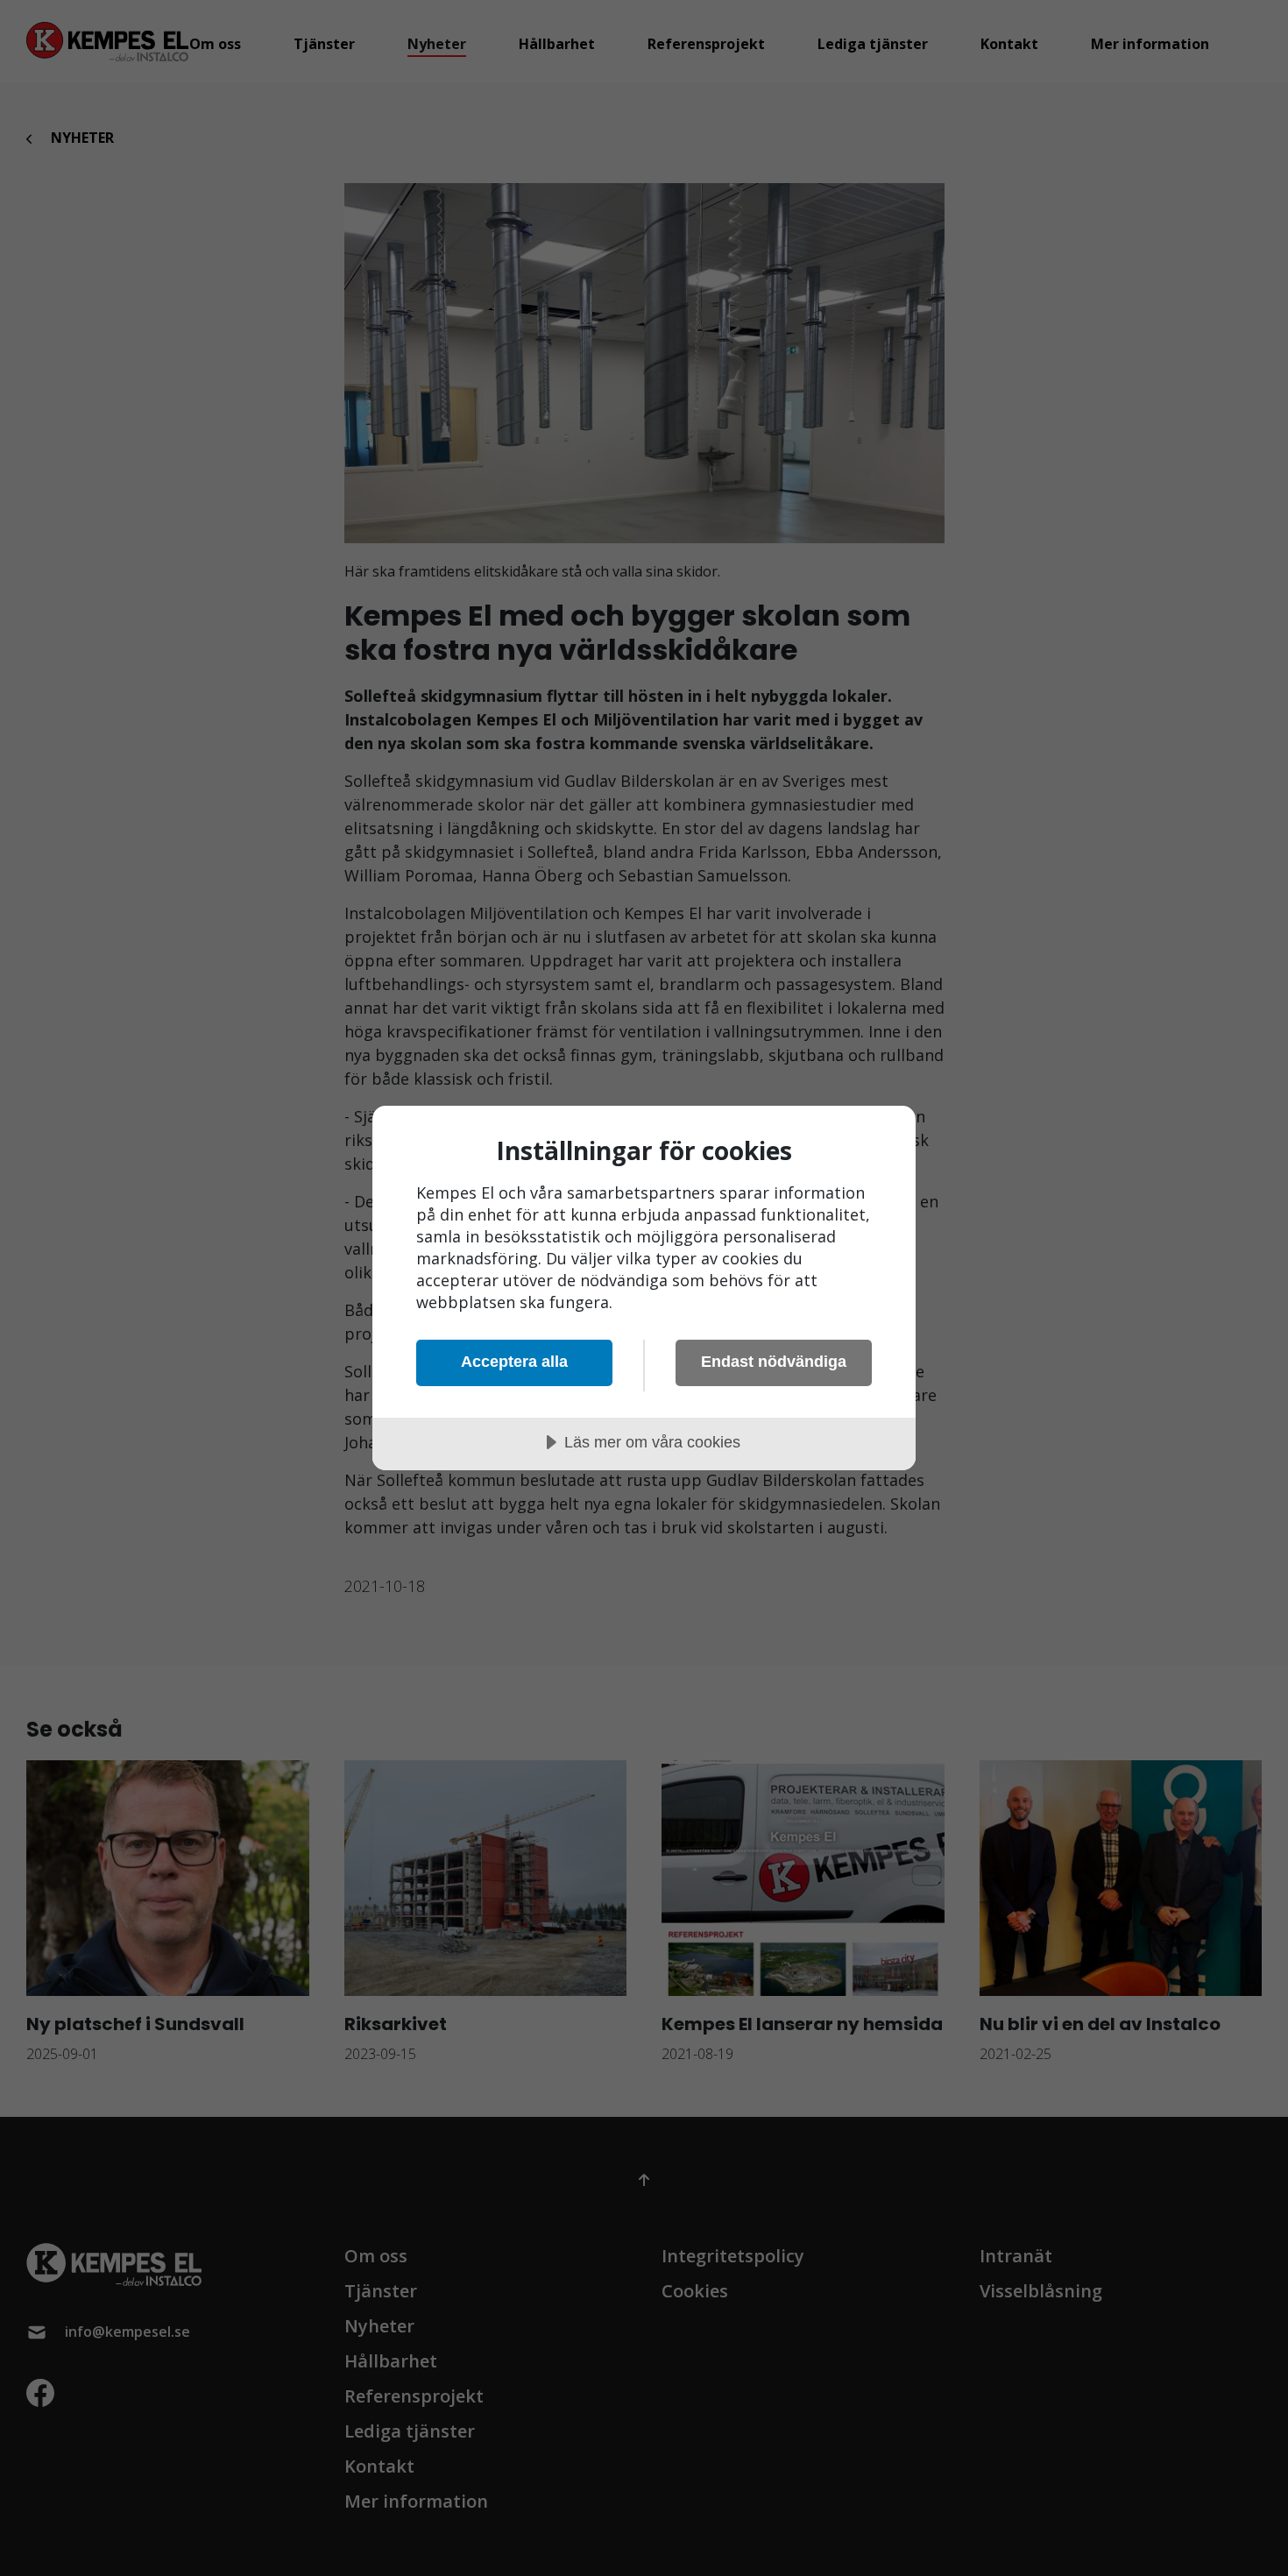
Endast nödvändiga (774, 1362)
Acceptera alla (514, 1362)
